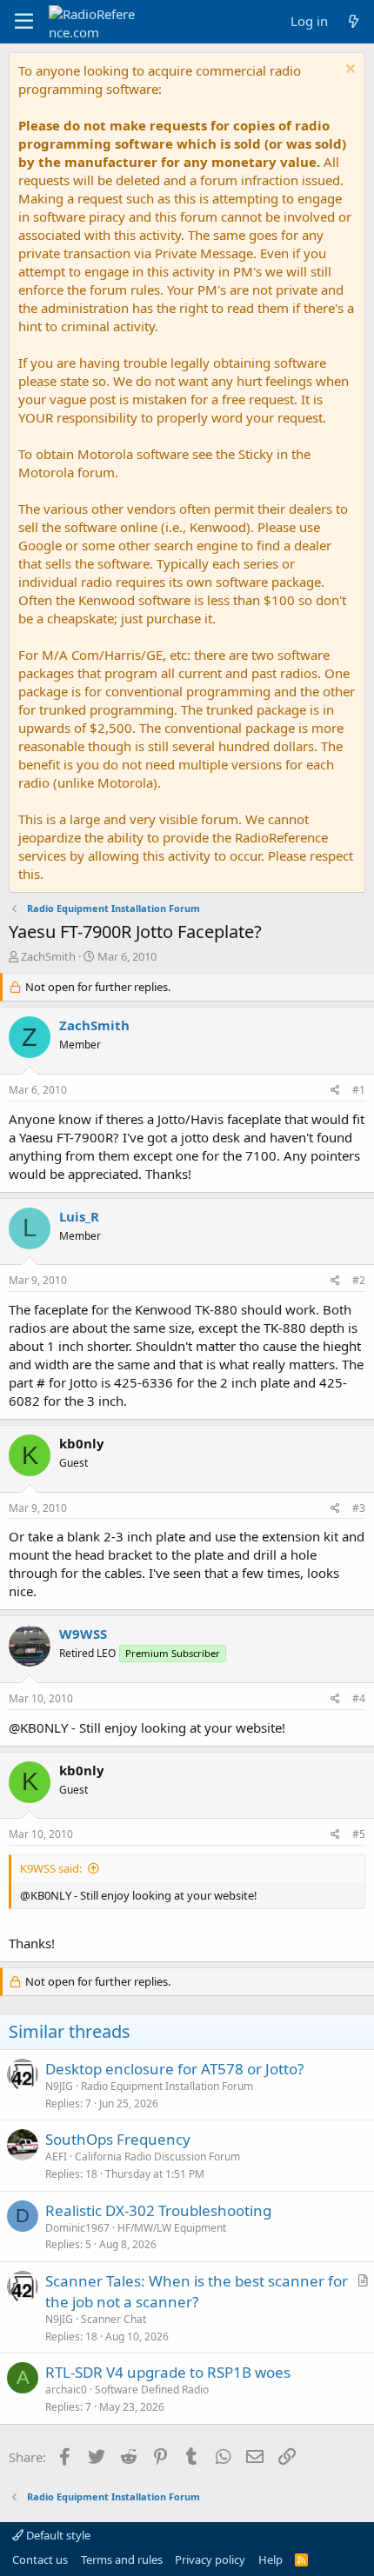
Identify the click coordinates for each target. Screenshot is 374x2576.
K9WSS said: (51, 1868)
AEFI (56, 2157)
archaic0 (66, 2390)
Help (270, 2559)
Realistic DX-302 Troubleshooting (158, 2210)
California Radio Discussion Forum (157, 2157)
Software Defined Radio (152, 2390)
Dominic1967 (77, 2228)
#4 (359, 1698)
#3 (359, 1508)
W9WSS (83, 1634)
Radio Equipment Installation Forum (167, 2086)
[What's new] (354, 21)
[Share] (335, 1091)
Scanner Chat (114, 2319)
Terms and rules (122, 2559)
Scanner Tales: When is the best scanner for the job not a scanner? (197, 2291)
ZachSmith (48, 956)
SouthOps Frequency (118, 2139)
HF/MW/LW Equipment (172, 2228)
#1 (359, 1090)
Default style (57, 2535)
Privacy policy (210, 2559)
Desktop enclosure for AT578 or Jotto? (174, 2069)
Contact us (40, 2559)
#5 (359, 1834)
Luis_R (79, 1216)
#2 (359, 1280)
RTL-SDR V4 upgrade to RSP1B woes (168, 2372)
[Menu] (24, 22)
